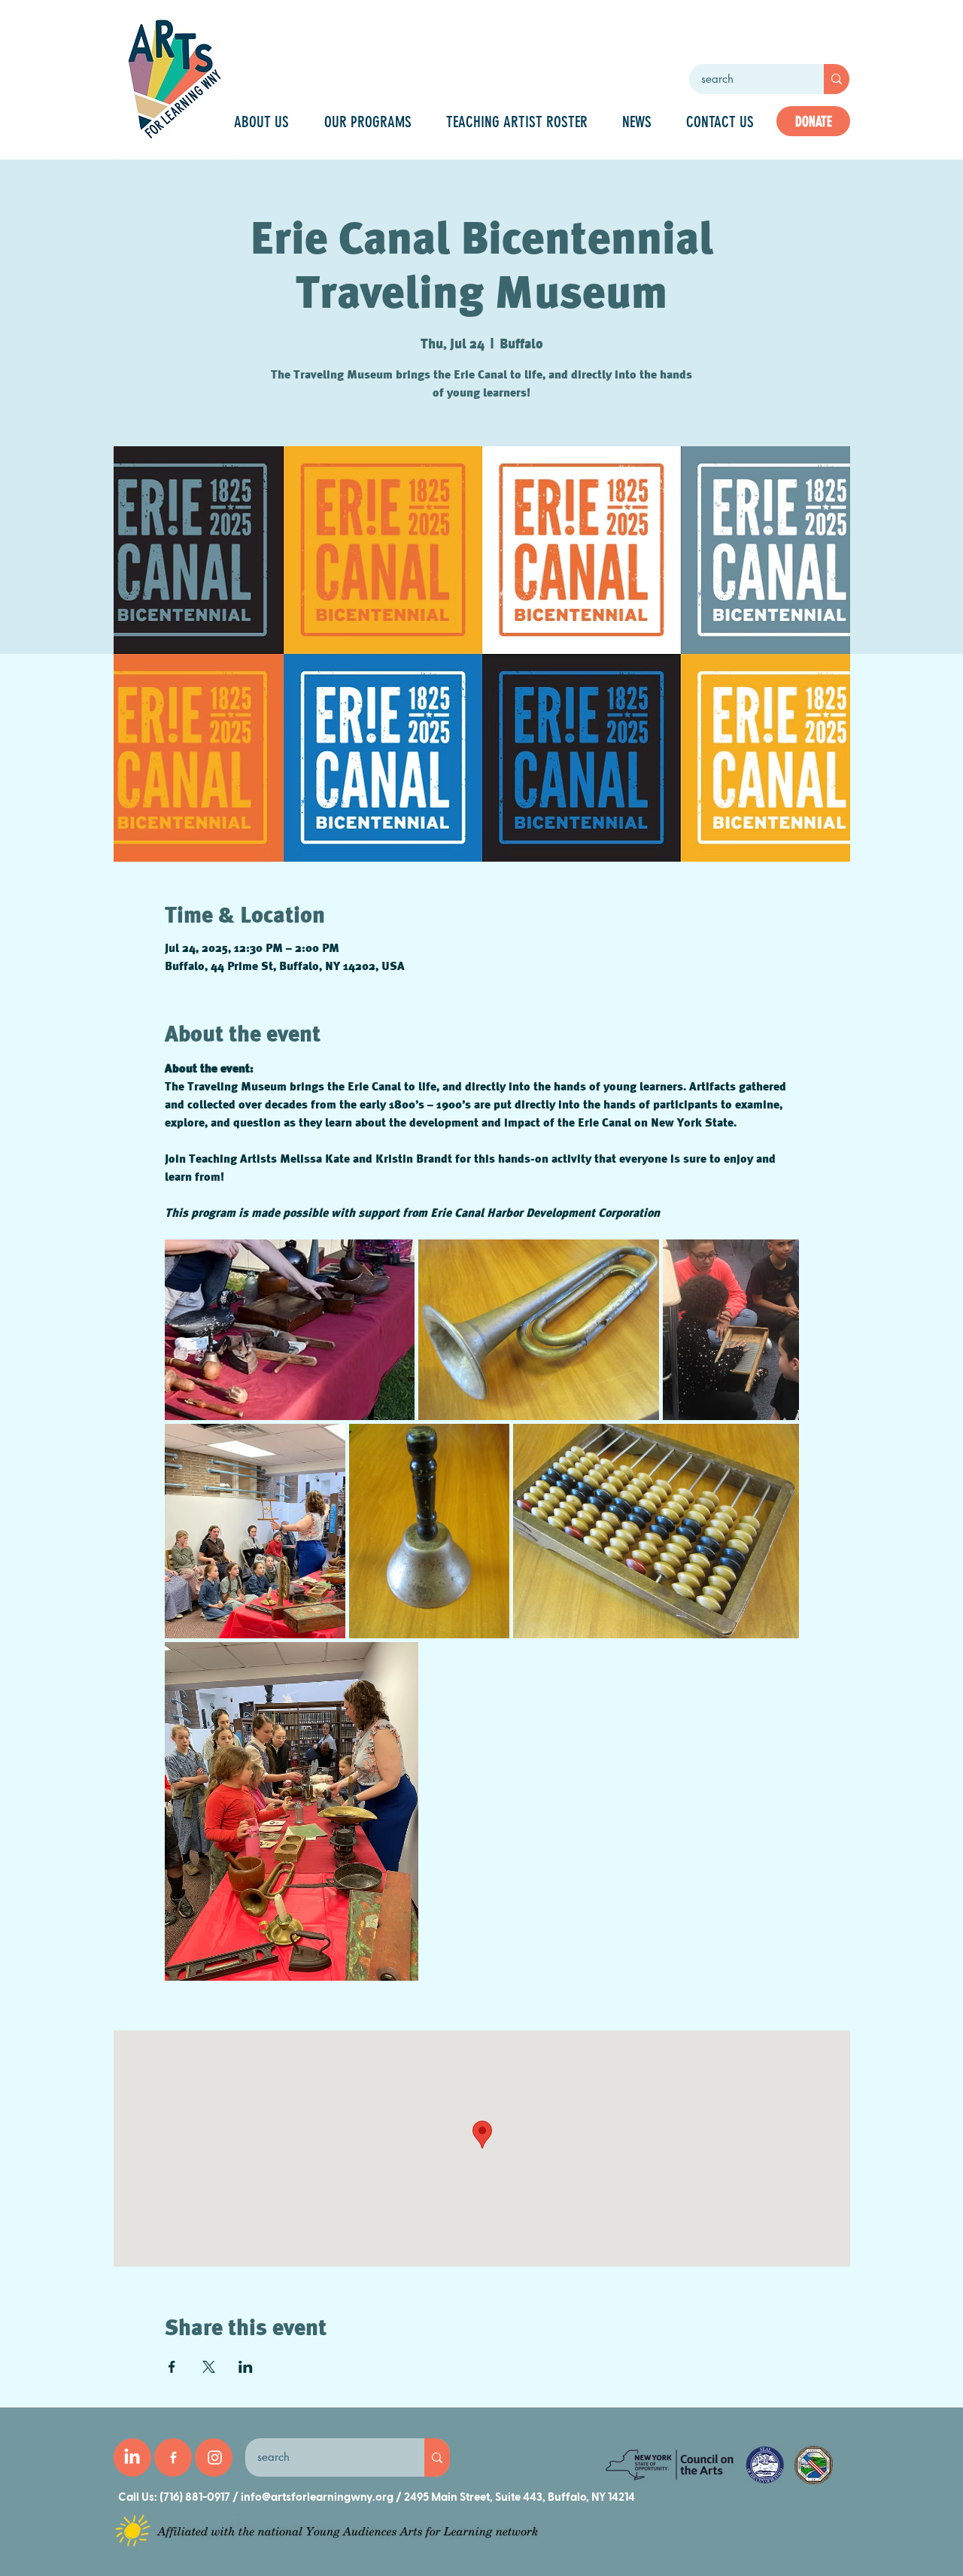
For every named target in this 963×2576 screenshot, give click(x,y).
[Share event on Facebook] (172, 2367)
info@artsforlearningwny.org (317, 2497)
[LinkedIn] (132, 2457)
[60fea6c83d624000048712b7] (173, 2457)
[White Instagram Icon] (215, 2457)
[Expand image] (290, 1330)
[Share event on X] (209, 2367)
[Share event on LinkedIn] (246, 2367)
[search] (837, 79)
